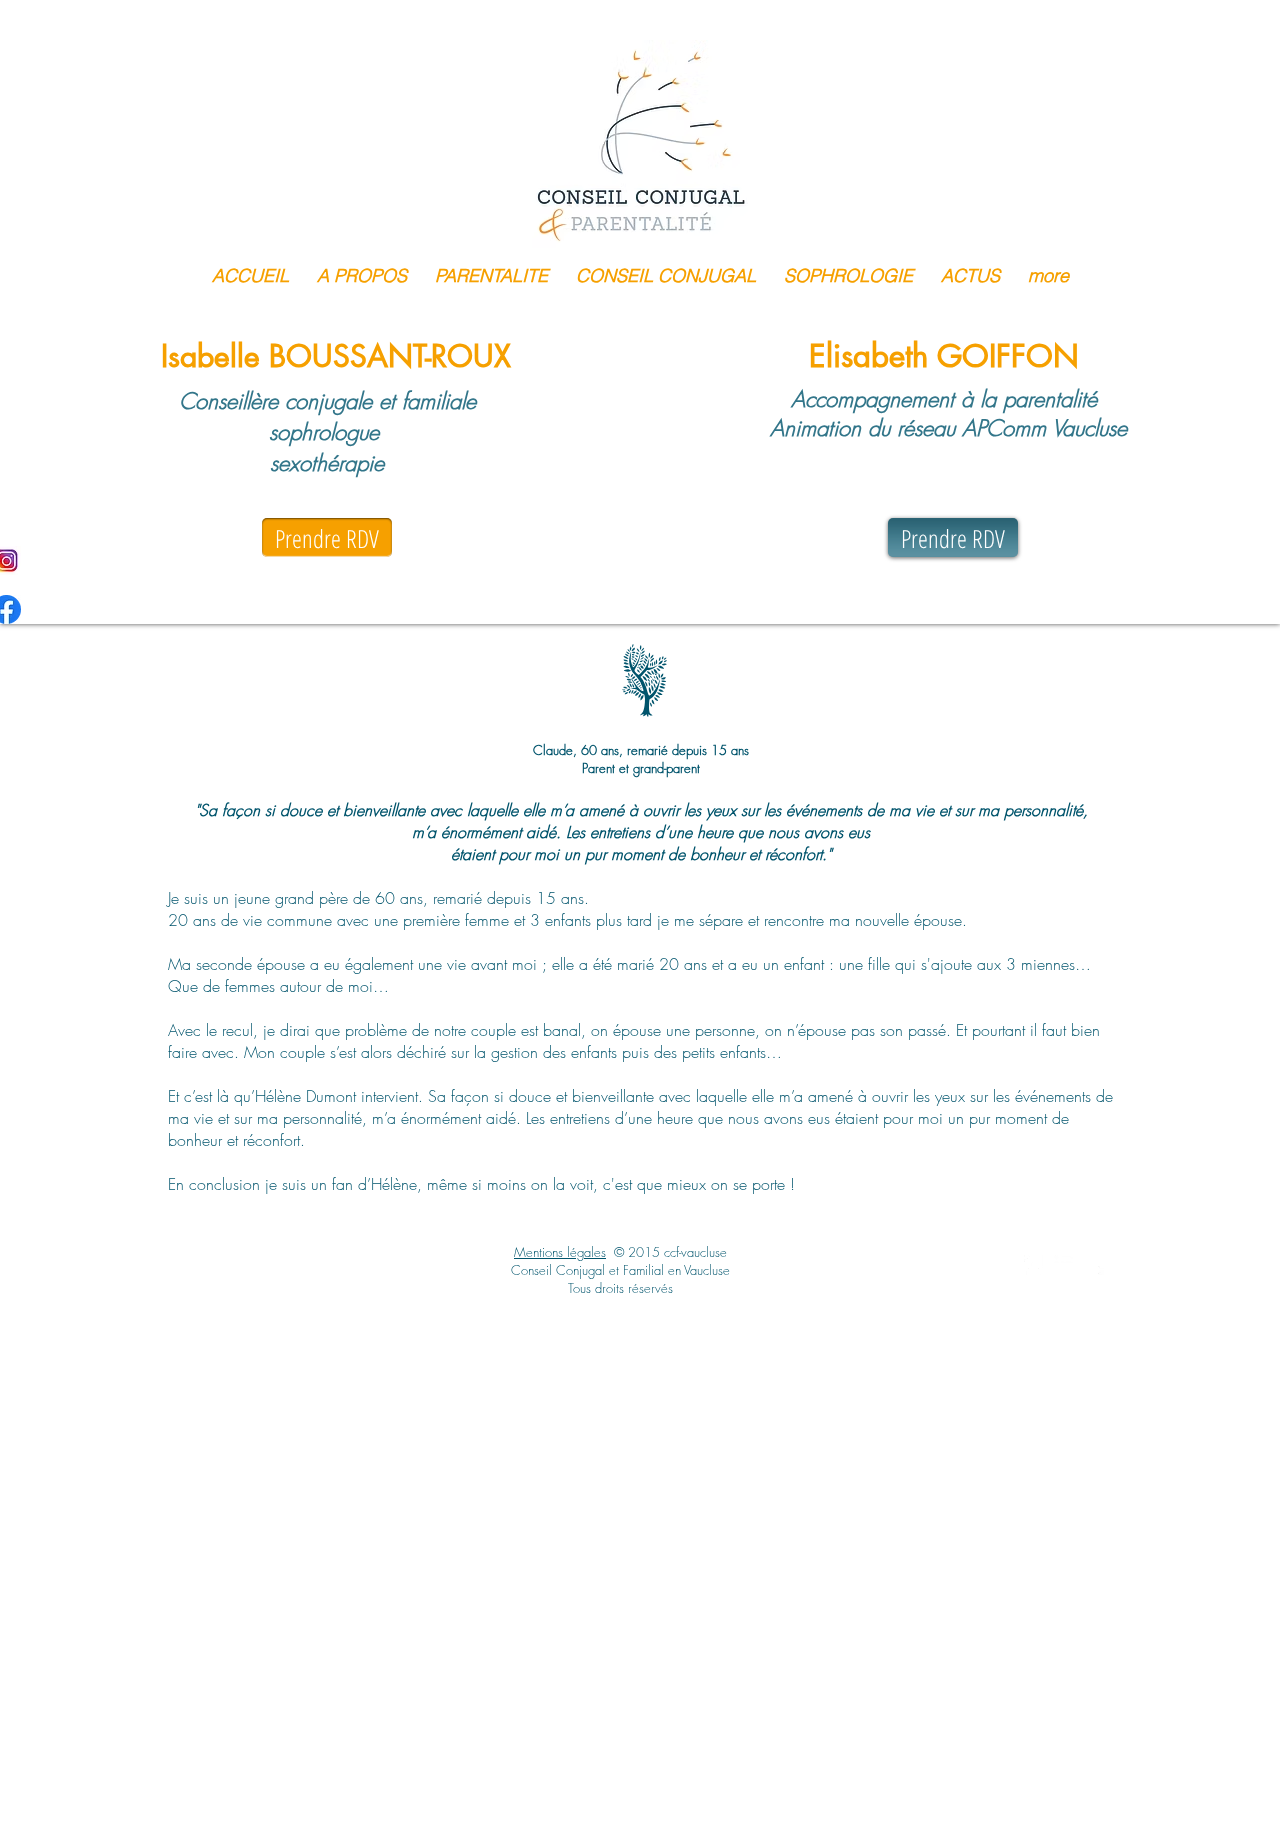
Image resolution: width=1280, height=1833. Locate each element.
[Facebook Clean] (1034, 1265)
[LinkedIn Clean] (1064, 1265)
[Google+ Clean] (1094, 1265)
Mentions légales (560, 1252)
